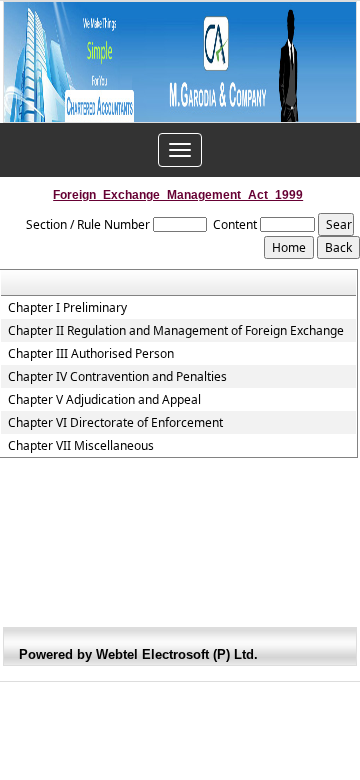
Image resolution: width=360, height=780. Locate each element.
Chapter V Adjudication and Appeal (104, 400)
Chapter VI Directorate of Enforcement (115, 423)
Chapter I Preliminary (67, 308)
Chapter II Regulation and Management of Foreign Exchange (176, 331)
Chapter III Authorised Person (91, 354)
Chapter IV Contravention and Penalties (117, 377)
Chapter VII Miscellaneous (81, 446)
